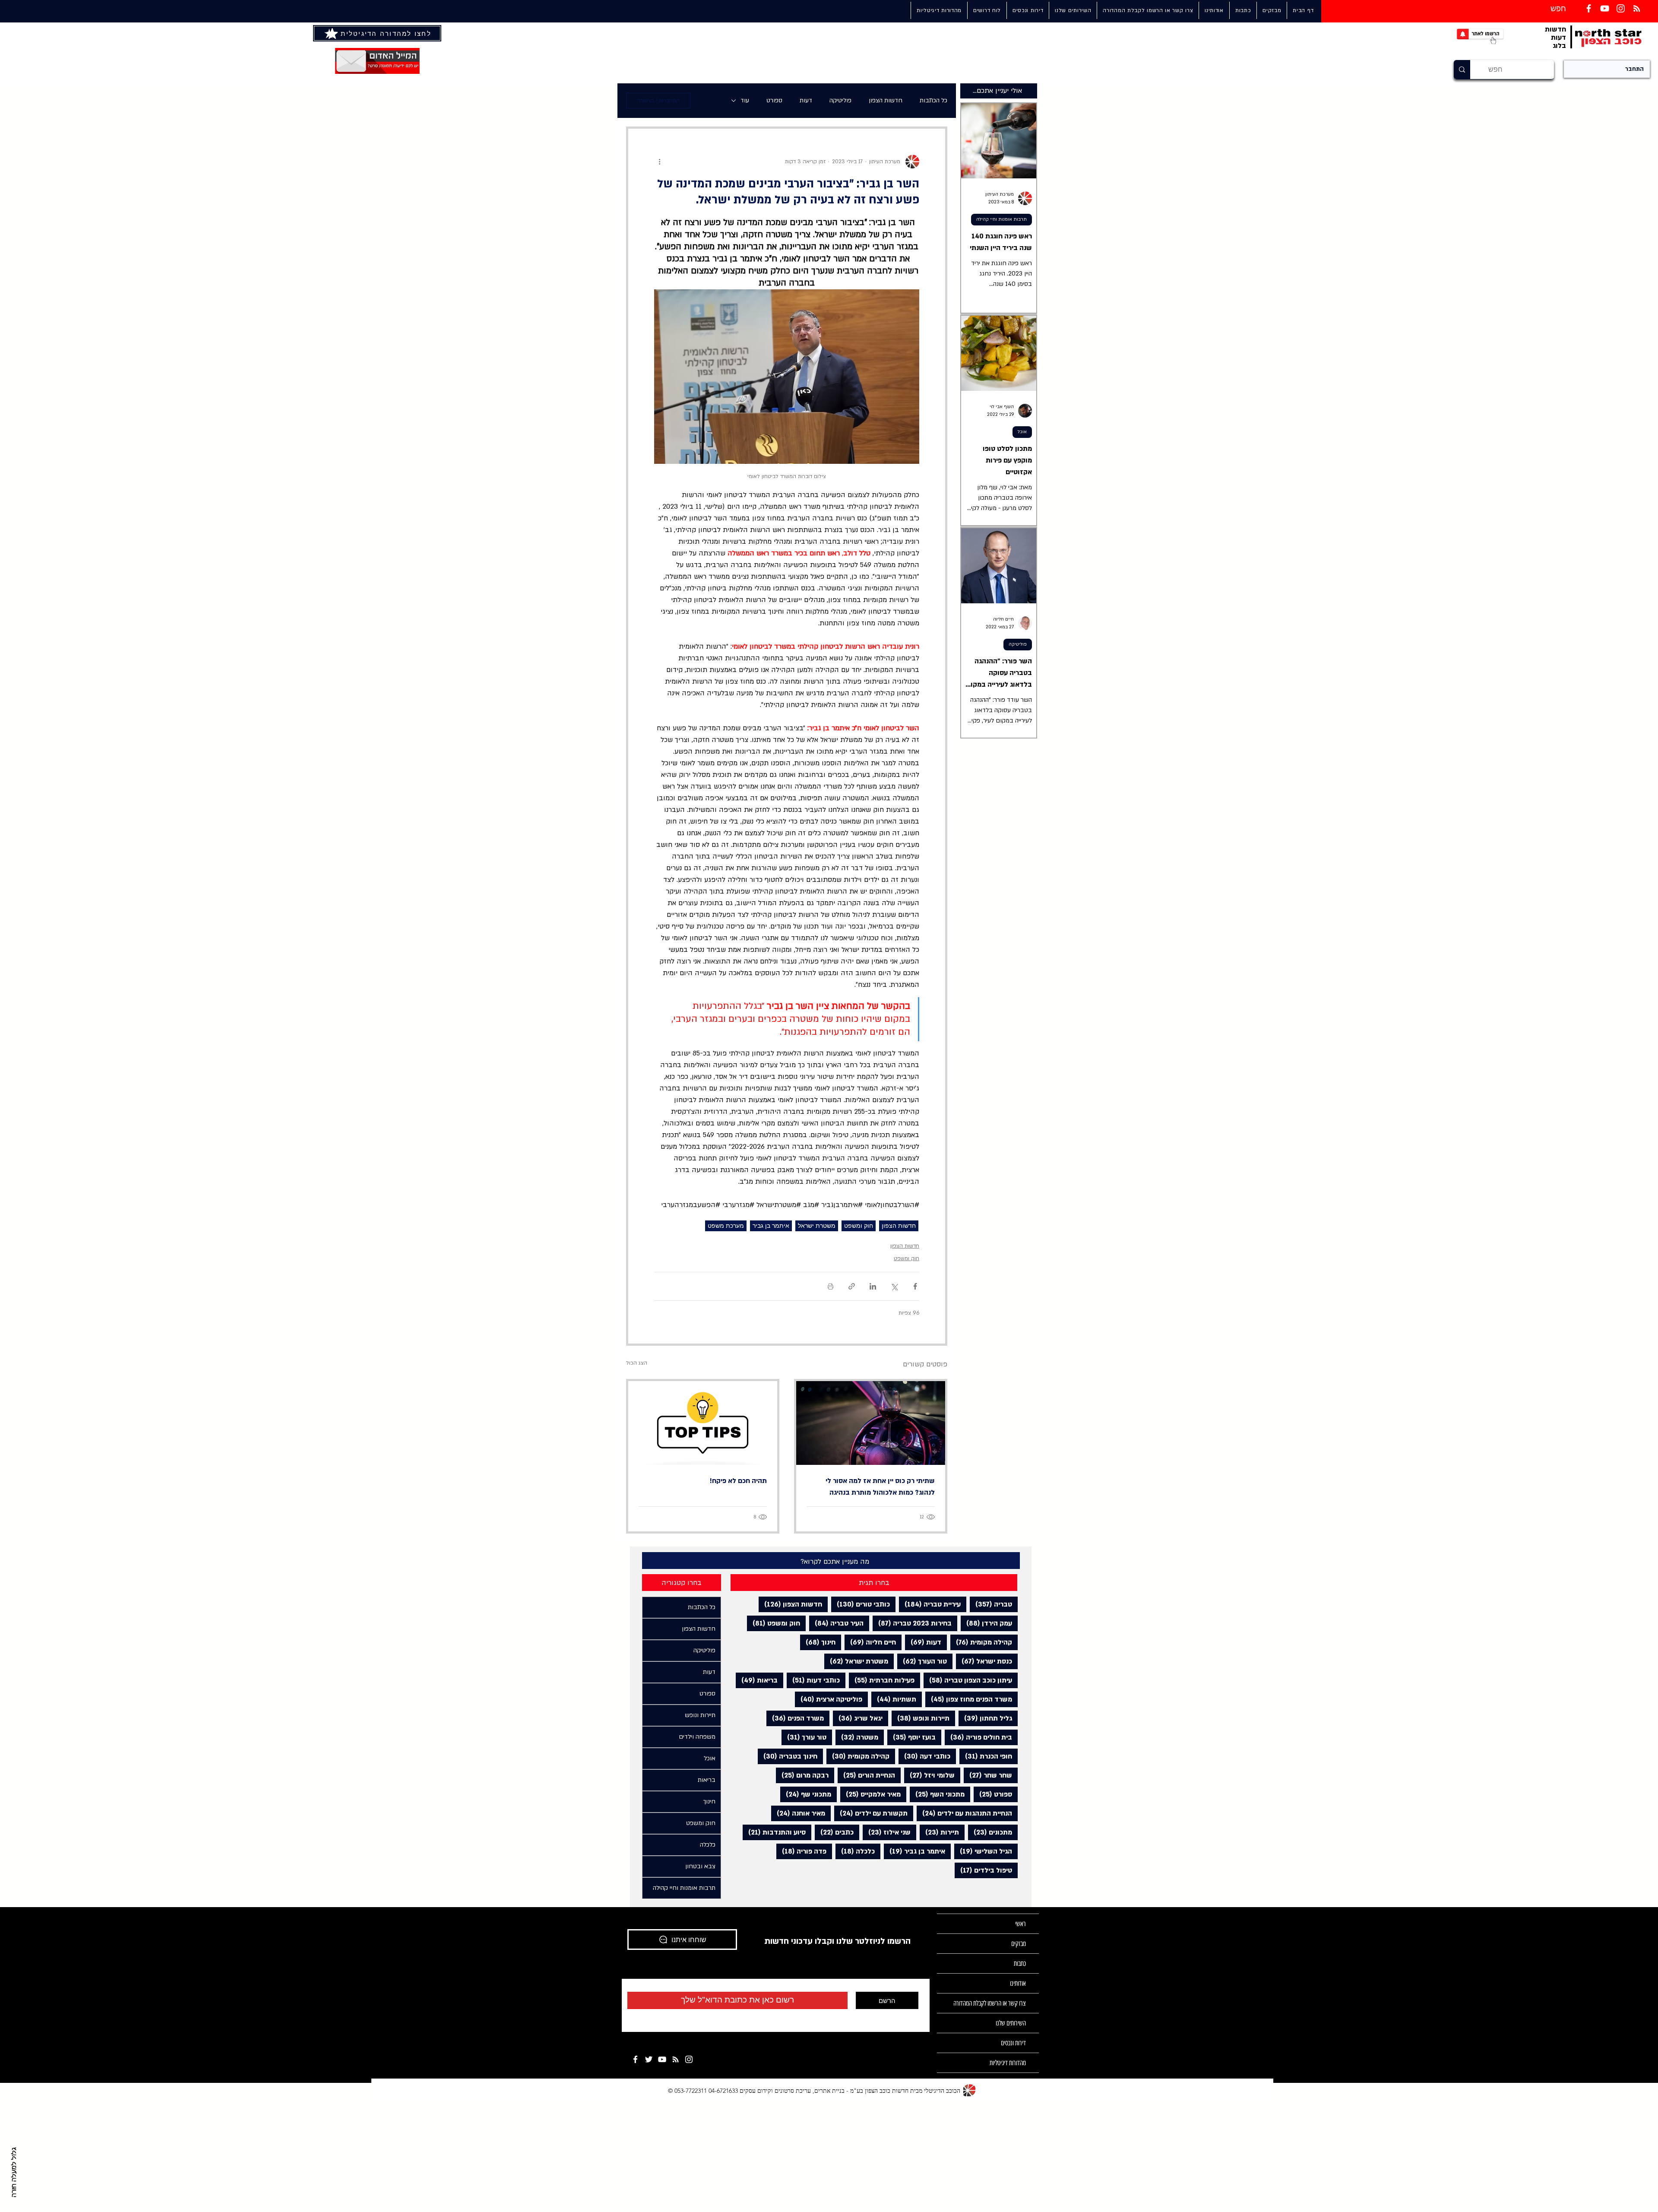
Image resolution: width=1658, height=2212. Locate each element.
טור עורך (804, 1737)
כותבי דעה (924, 1756)
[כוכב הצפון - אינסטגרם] (689, 2059)
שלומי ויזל (929, 1775)
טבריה (991, 1604)
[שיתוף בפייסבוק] (915, 1286)
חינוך (818, 1642)
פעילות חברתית (882, 1680)
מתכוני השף (937, 1794)
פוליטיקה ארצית (829, 1699)
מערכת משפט (726, 1226)
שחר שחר (988, 1775)
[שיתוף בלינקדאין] (873, 1286)
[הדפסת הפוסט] (831, 1286)
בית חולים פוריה (978, 1737)
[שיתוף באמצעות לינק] (852, 1286)
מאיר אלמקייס (870, 1794)
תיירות (939, 1832)
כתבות (1020, 1963)
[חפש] (1462, 70)
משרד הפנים (795, 1718)
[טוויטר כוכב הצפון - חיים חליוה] (649, 2059)
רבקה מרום (802, 1775)
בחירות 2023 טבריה (912, 1623)
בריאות (757, 1680)
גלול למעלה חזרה (14, 2172)
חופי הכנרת (986, 1756)
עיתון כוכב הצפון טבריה (968, 1680)
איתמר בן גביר (771, 1226)
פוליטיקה (840, 100)
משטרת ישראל (817, 1226)
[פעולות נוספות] (659, 162)
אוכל (1022, 432)
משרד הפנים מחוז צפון (969, 1699)
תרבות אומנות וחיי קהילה (1001, 219)
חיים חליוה (870, 1642)
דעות (806, 100)
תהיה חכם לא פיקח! (738, 1481)
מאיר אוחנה (798, 1813)
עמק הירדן (986, 1623)
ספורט (774, 100)
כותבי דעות (813, 1680)
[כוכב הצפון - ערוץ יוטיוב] (662, 2059)
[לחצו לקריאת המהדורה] (332, 33)
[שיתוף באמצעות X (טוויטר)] (894, 1286)
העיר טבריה (836, 1623)
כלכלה (855, 1851)
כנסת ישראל (984, 1661)
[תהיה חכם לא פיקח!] (703, 1423)
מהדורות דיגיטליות (1008, 2063)
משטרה (857, 1737)
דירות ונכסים (1013, 2043)
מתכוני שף (806, 1794)
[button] (1073, 10)
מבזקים (1019, 1944)
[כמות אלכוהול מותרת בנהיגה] (871, 1423)
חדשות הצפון (886, 100)
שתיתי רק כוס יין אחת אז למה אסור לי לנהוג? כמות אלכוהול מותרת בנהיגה (880, 1487)
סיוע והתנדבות (774, 1832)
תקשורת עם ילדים (871, 1813)
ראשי (1020, 1924)
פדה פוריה (801, 1851)
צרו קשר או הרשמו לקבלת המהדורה (990, 2003)
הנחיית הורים (866, 1775)
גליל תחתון (985, 1718)
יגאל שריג (858, 1718)
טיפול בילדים (983, 1870)
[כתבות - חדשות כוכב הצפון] (676, 2059)
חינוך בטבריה (788, 1756)
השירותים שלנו (1011, 2023)
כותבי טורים (861, 1604)
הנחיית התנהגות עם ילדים (964, 1813)
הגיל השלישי (983, 1851)
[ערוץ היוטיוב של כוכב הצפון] (1605, 8)
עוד (745, 100)
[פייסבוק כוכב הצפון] (1589, 8)
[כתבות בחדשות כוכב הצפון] (1637, 8)
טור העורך (922, 1661)
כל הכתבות (933, 100)
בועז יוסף (911, 1737)
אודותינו (1018, 1983)
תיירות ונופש (921, 1718)
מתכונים (990, 1832)
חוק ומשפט (859, 1226)
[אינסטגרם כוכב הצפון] (1621, 8)
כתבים (834, 1832)
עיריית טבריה (930, 1604)
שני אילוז (887, 1832)
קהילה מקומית (981, 1642)
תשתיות (894, 1699)
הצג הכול (637, 1363)
